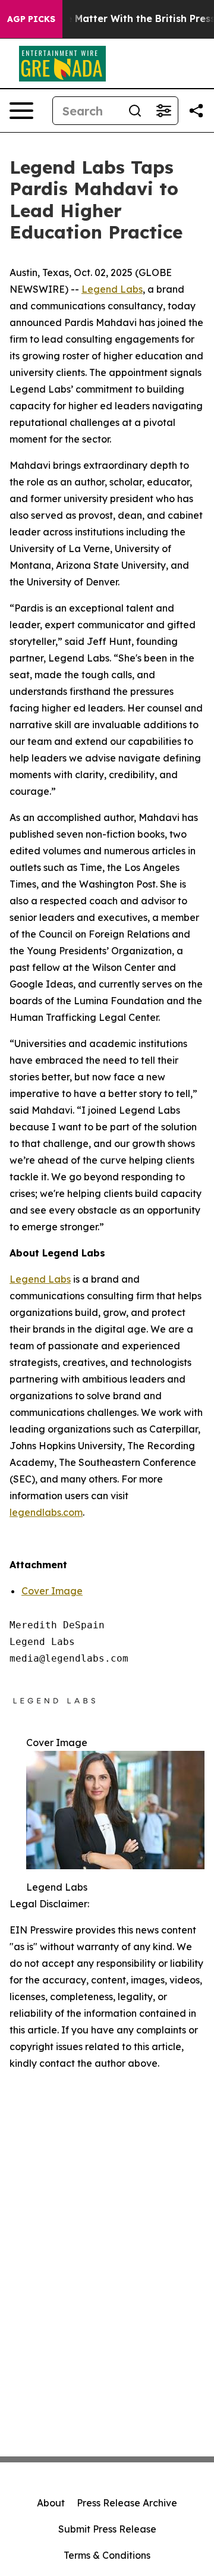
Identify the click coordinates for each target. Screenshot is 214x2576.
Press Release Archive (127, 2503)
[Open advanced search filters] (163, 111)
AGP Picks (31, 19)
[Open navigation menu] (21, 111)
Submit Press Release (107, 2529)
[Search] (135, 111)
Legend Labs (112, 289)
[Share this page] (196, 111)
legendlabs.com (46, 1512)
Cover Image (52, 1591)
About (51, 2503)
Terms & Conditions (107, 2555)
